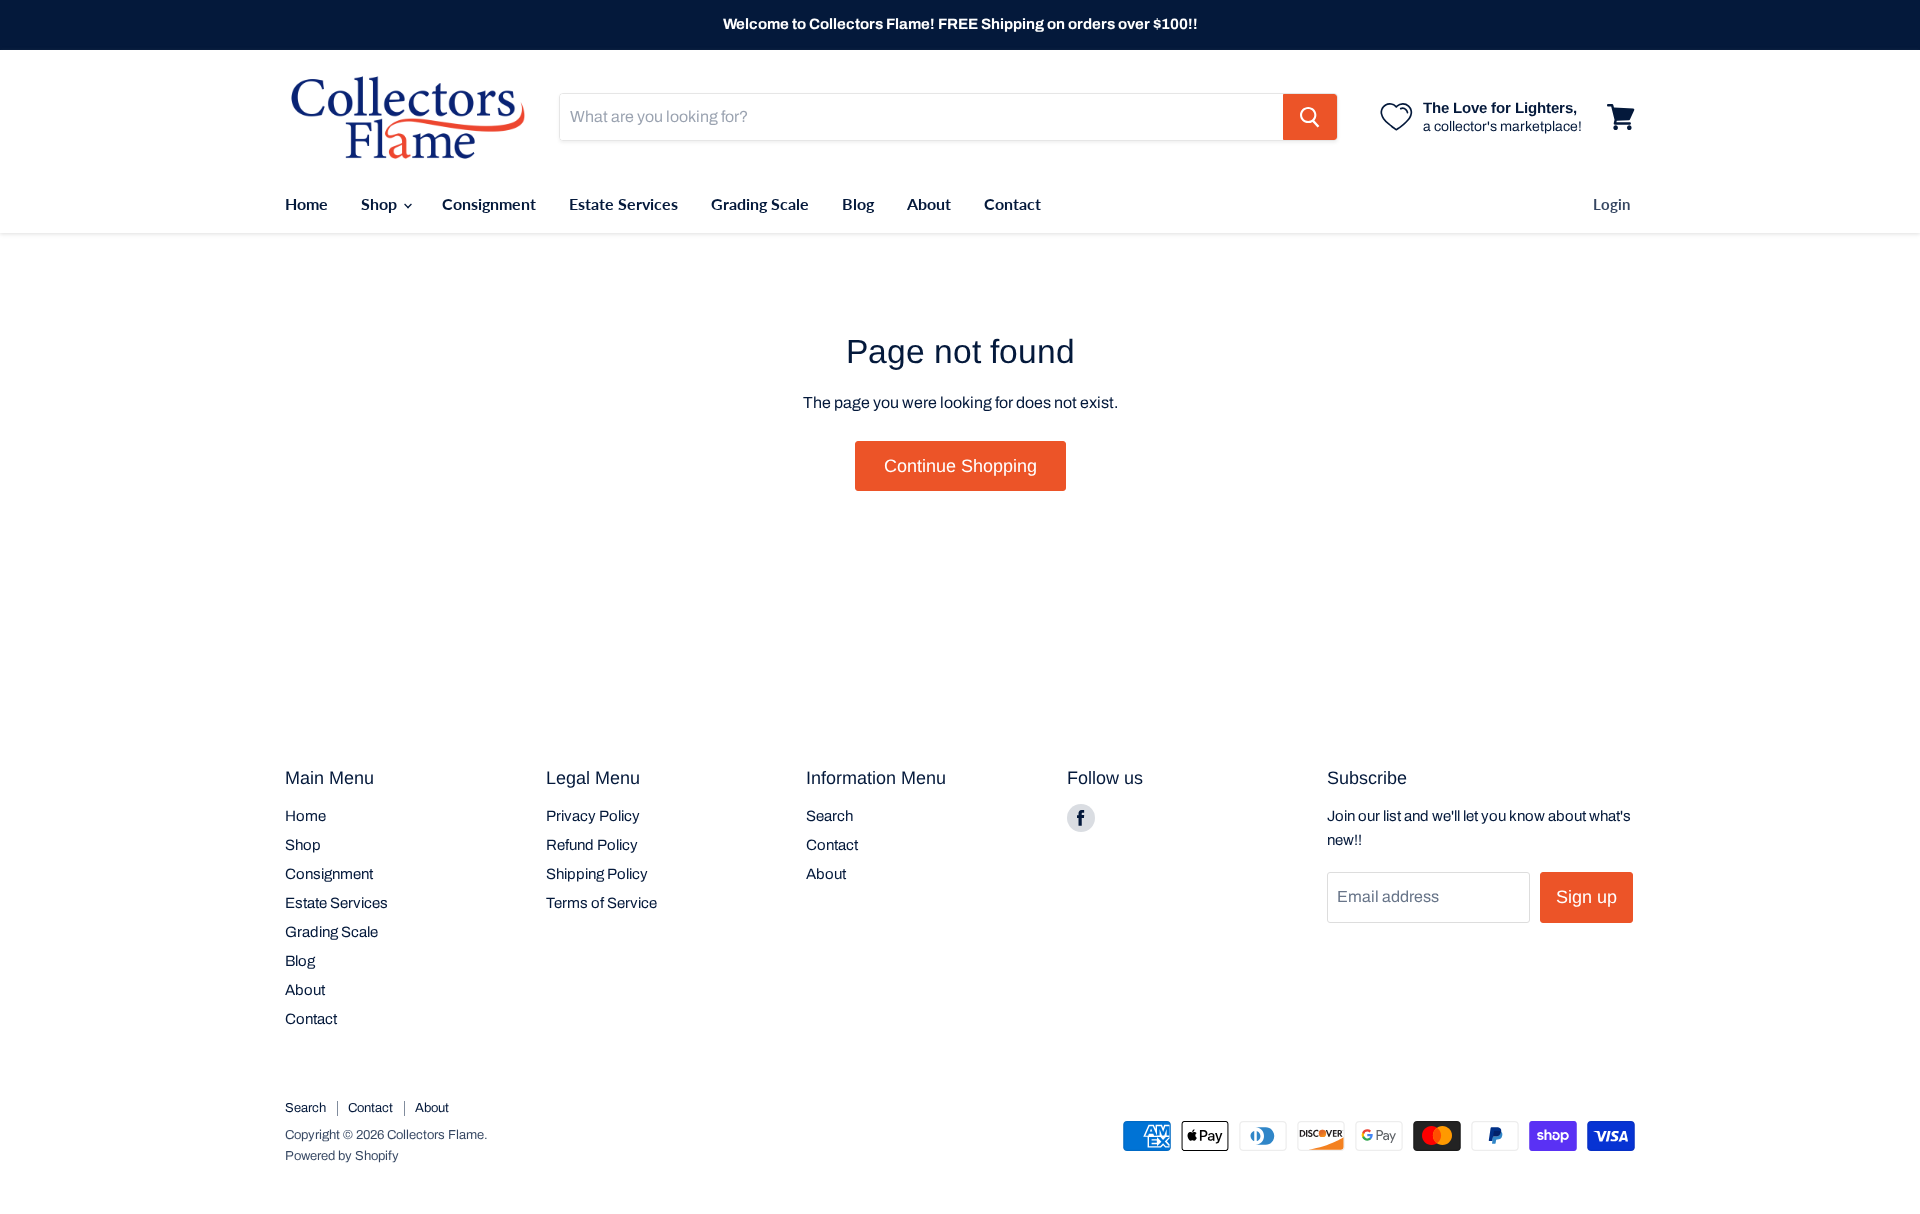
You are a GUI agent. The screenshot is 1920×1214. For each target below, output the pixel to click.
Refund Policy (592, 845)
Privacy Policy (593, 816)
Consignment (489, 203)
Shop (381, 203)
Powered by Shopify (342, 1156)
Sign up (1586, 897)
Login (1611, 204)
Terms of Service (601, 903)
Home (306, 203)
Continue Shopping (960, 466)
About (929, 203)
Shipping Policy (597, 874)
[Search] (1310, 117)
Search (829, 816)
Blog (858, 203)
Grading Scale (760, 203)
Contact (1012, 203)
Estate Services (623, 203)
